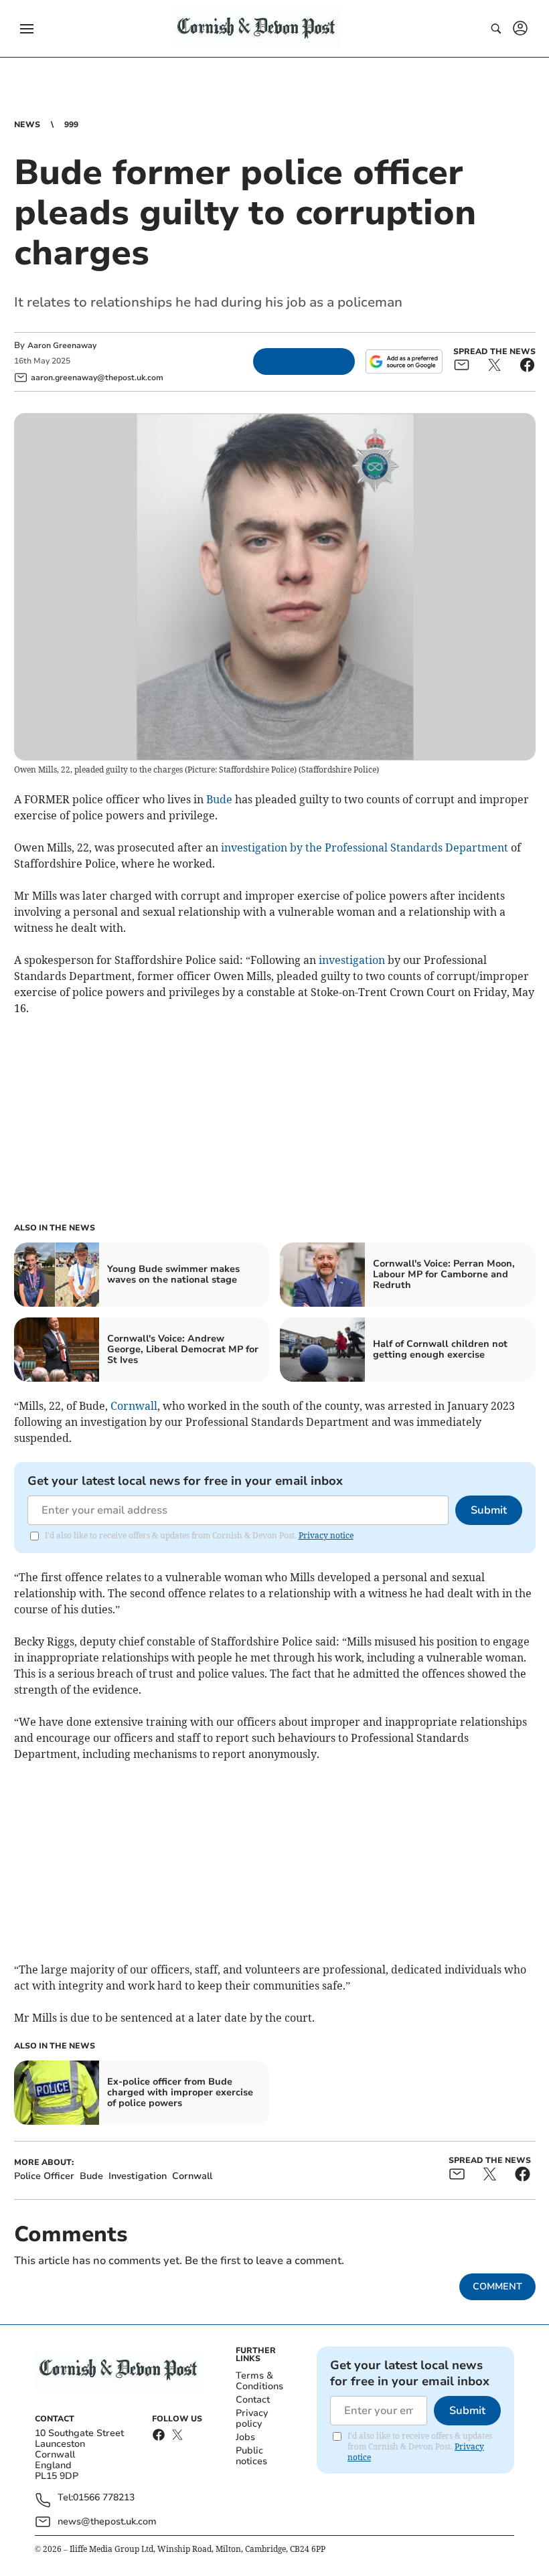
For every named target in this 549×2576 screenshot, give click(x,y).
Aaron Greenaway (62, 345)
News (27, 125)
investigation (352, 960)
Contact (253, 2400)
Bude (219, 799)
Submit (489, 1510)
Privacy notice (326, 1535)
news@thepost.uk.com (107, 2521)
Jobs (245, 2437)
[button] (27, 29)
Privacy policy (252, 2418)
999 (71, 125)
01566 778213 (104, 2498)
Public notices (251, 2456)
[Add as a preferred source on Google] (404, 361)
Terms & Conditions (259, 2381)
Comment (497, 2286)
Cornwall (134, 1406)
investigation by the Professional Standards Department (366, 848)
